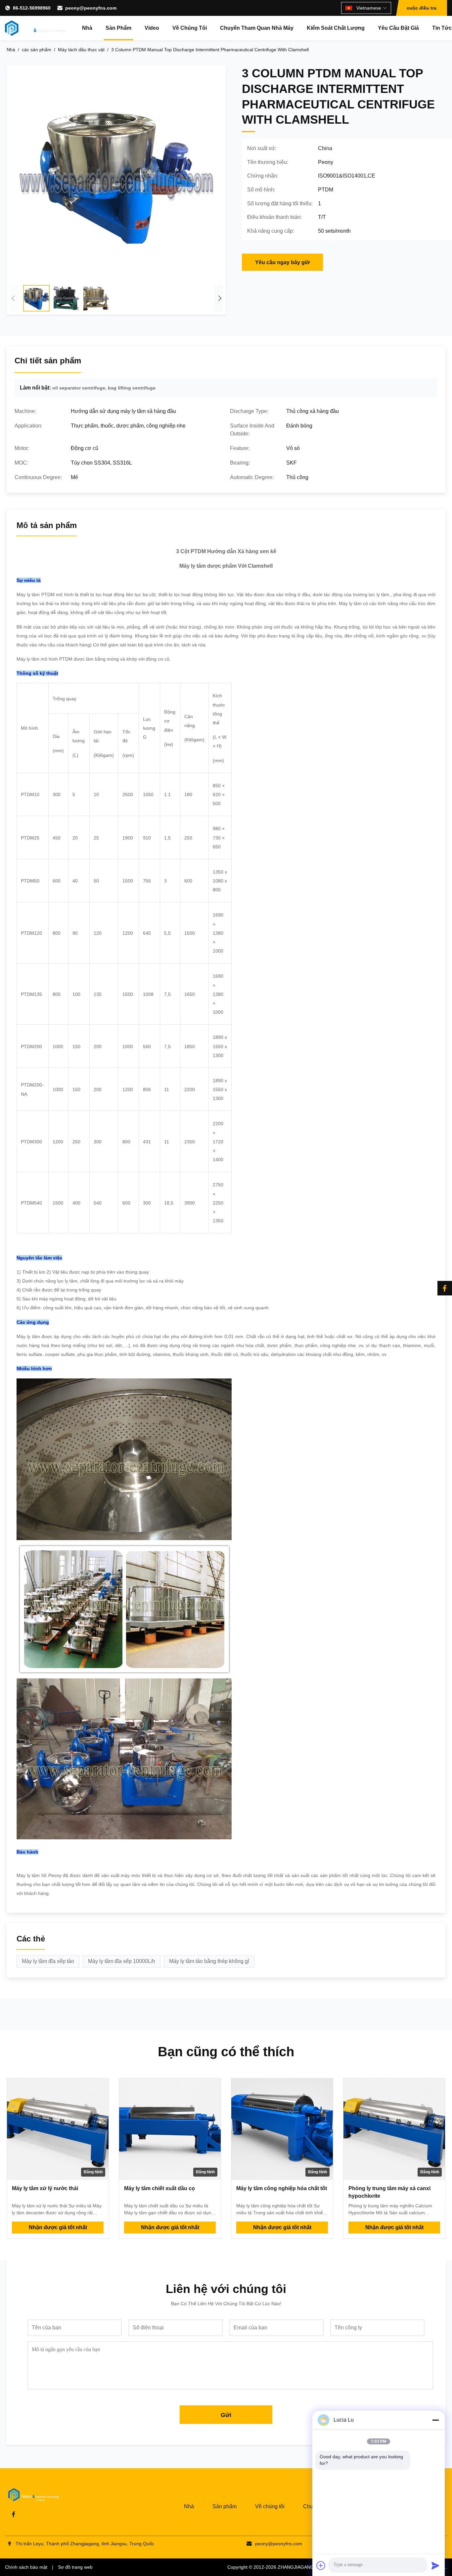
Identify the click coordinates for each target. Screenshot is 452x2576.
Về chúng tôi (190, 28)
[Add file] (321, 2565)
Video (152, 28)
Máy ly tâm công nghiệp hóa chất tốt (282, 2188)
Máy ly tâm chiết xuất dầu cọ (159, 2188)
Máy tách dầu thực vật (81, 50)
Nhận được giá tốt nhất (58, 2227)
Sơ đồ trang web (75, 2567)
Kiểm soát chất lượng (336, 28)
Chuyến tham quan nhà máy (257, 28)
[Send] (435, 2565)
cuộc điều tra (422, 8)
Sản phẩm (118, 28)
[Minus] (435, 2420)
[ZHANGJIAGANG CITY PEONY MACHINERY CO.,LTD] (35, 28)
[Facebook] (445, 1288)
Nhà (87, 28)
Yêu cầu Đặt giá (398, 28)
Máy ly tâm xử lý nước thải (45, 2188)
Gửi (226, 2415)
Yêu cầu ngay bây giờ (282, 262)
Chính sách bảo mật (26, 2567)
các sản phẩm (37, 50)
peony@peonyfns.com (91, 8)
